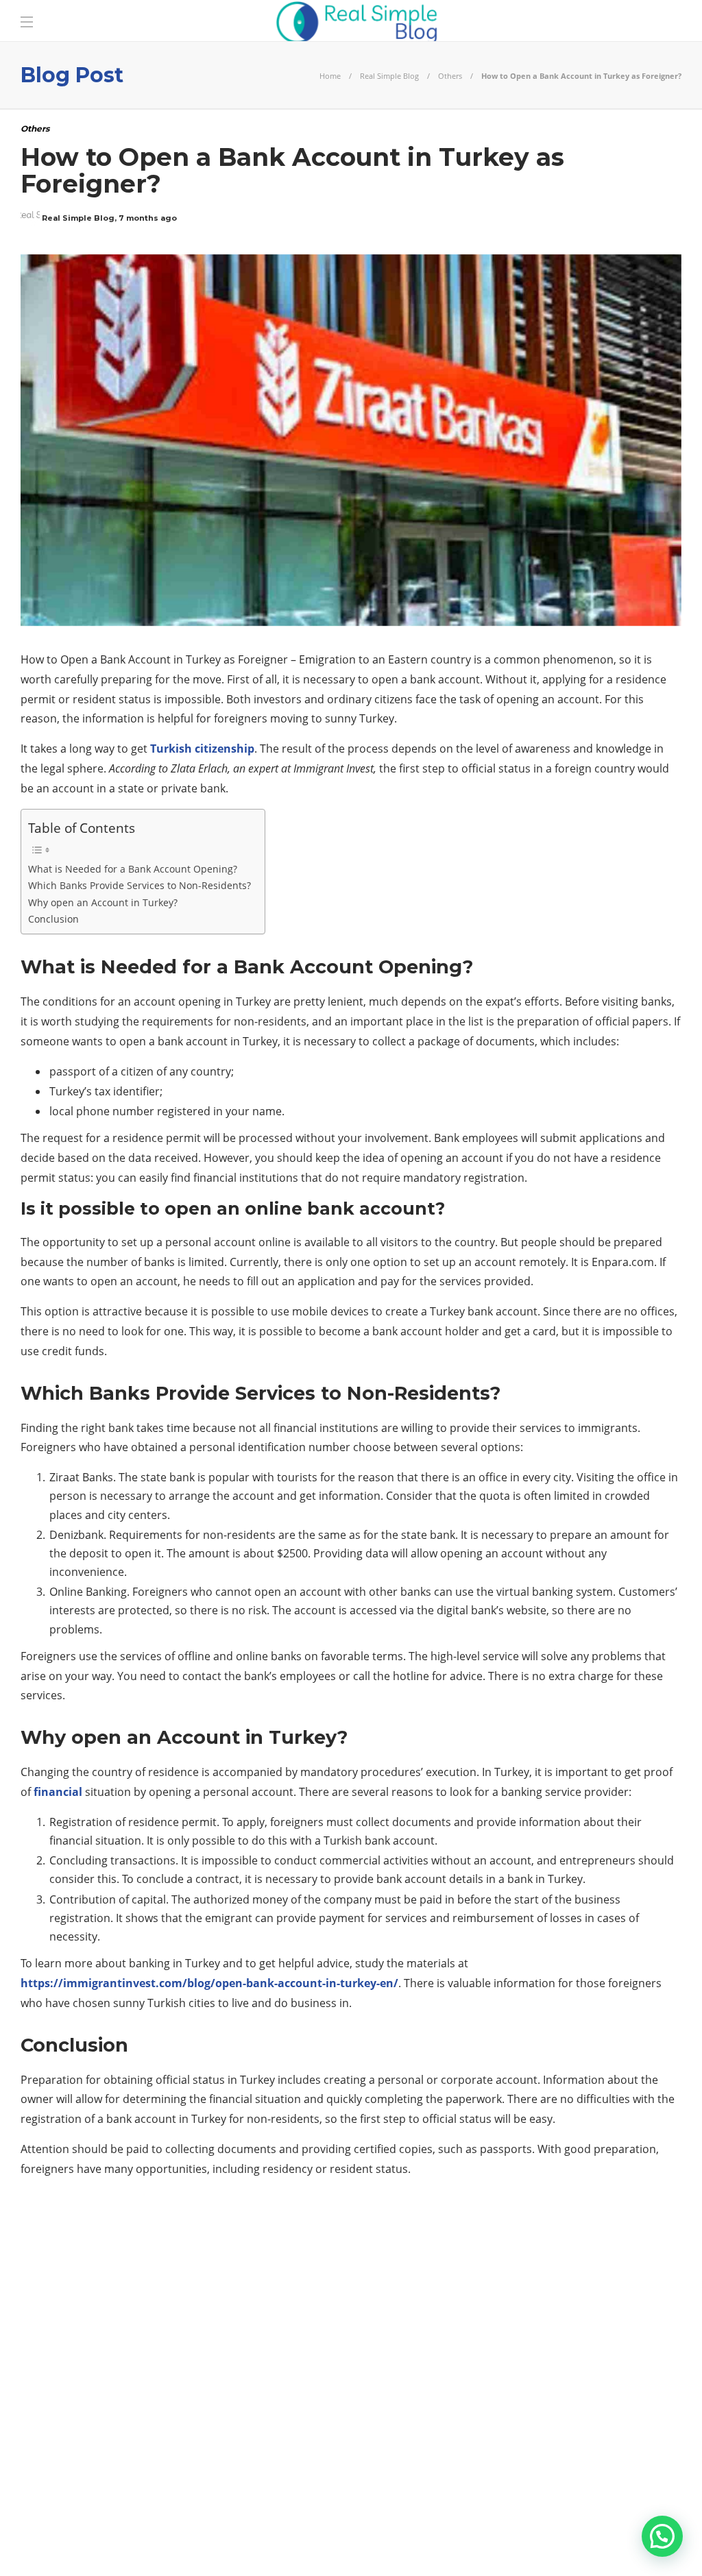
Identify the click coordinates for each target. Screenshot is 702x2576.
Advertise (565, 2542)
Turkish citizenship (202, 749)
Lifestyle (126, 2365)
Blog (506, 2542)
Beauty (126, 2270)
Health (126, 2341)
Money (126, 2388)
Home (330, 76)
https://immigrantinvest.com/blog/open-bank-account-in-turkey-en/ (209, 1983)
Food (126, 2317)
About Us (450, 2542)
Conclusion (53, 919)
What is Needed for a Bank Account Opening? (133, 869)
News (126, 2412)
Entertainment (126, 2294)
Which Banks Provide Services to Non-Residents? (140, 885)
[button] (662, 2536)
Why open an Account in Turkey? (103, 902)
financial (58, 1792)
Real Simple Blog (389, 76)
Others (450, 76)
